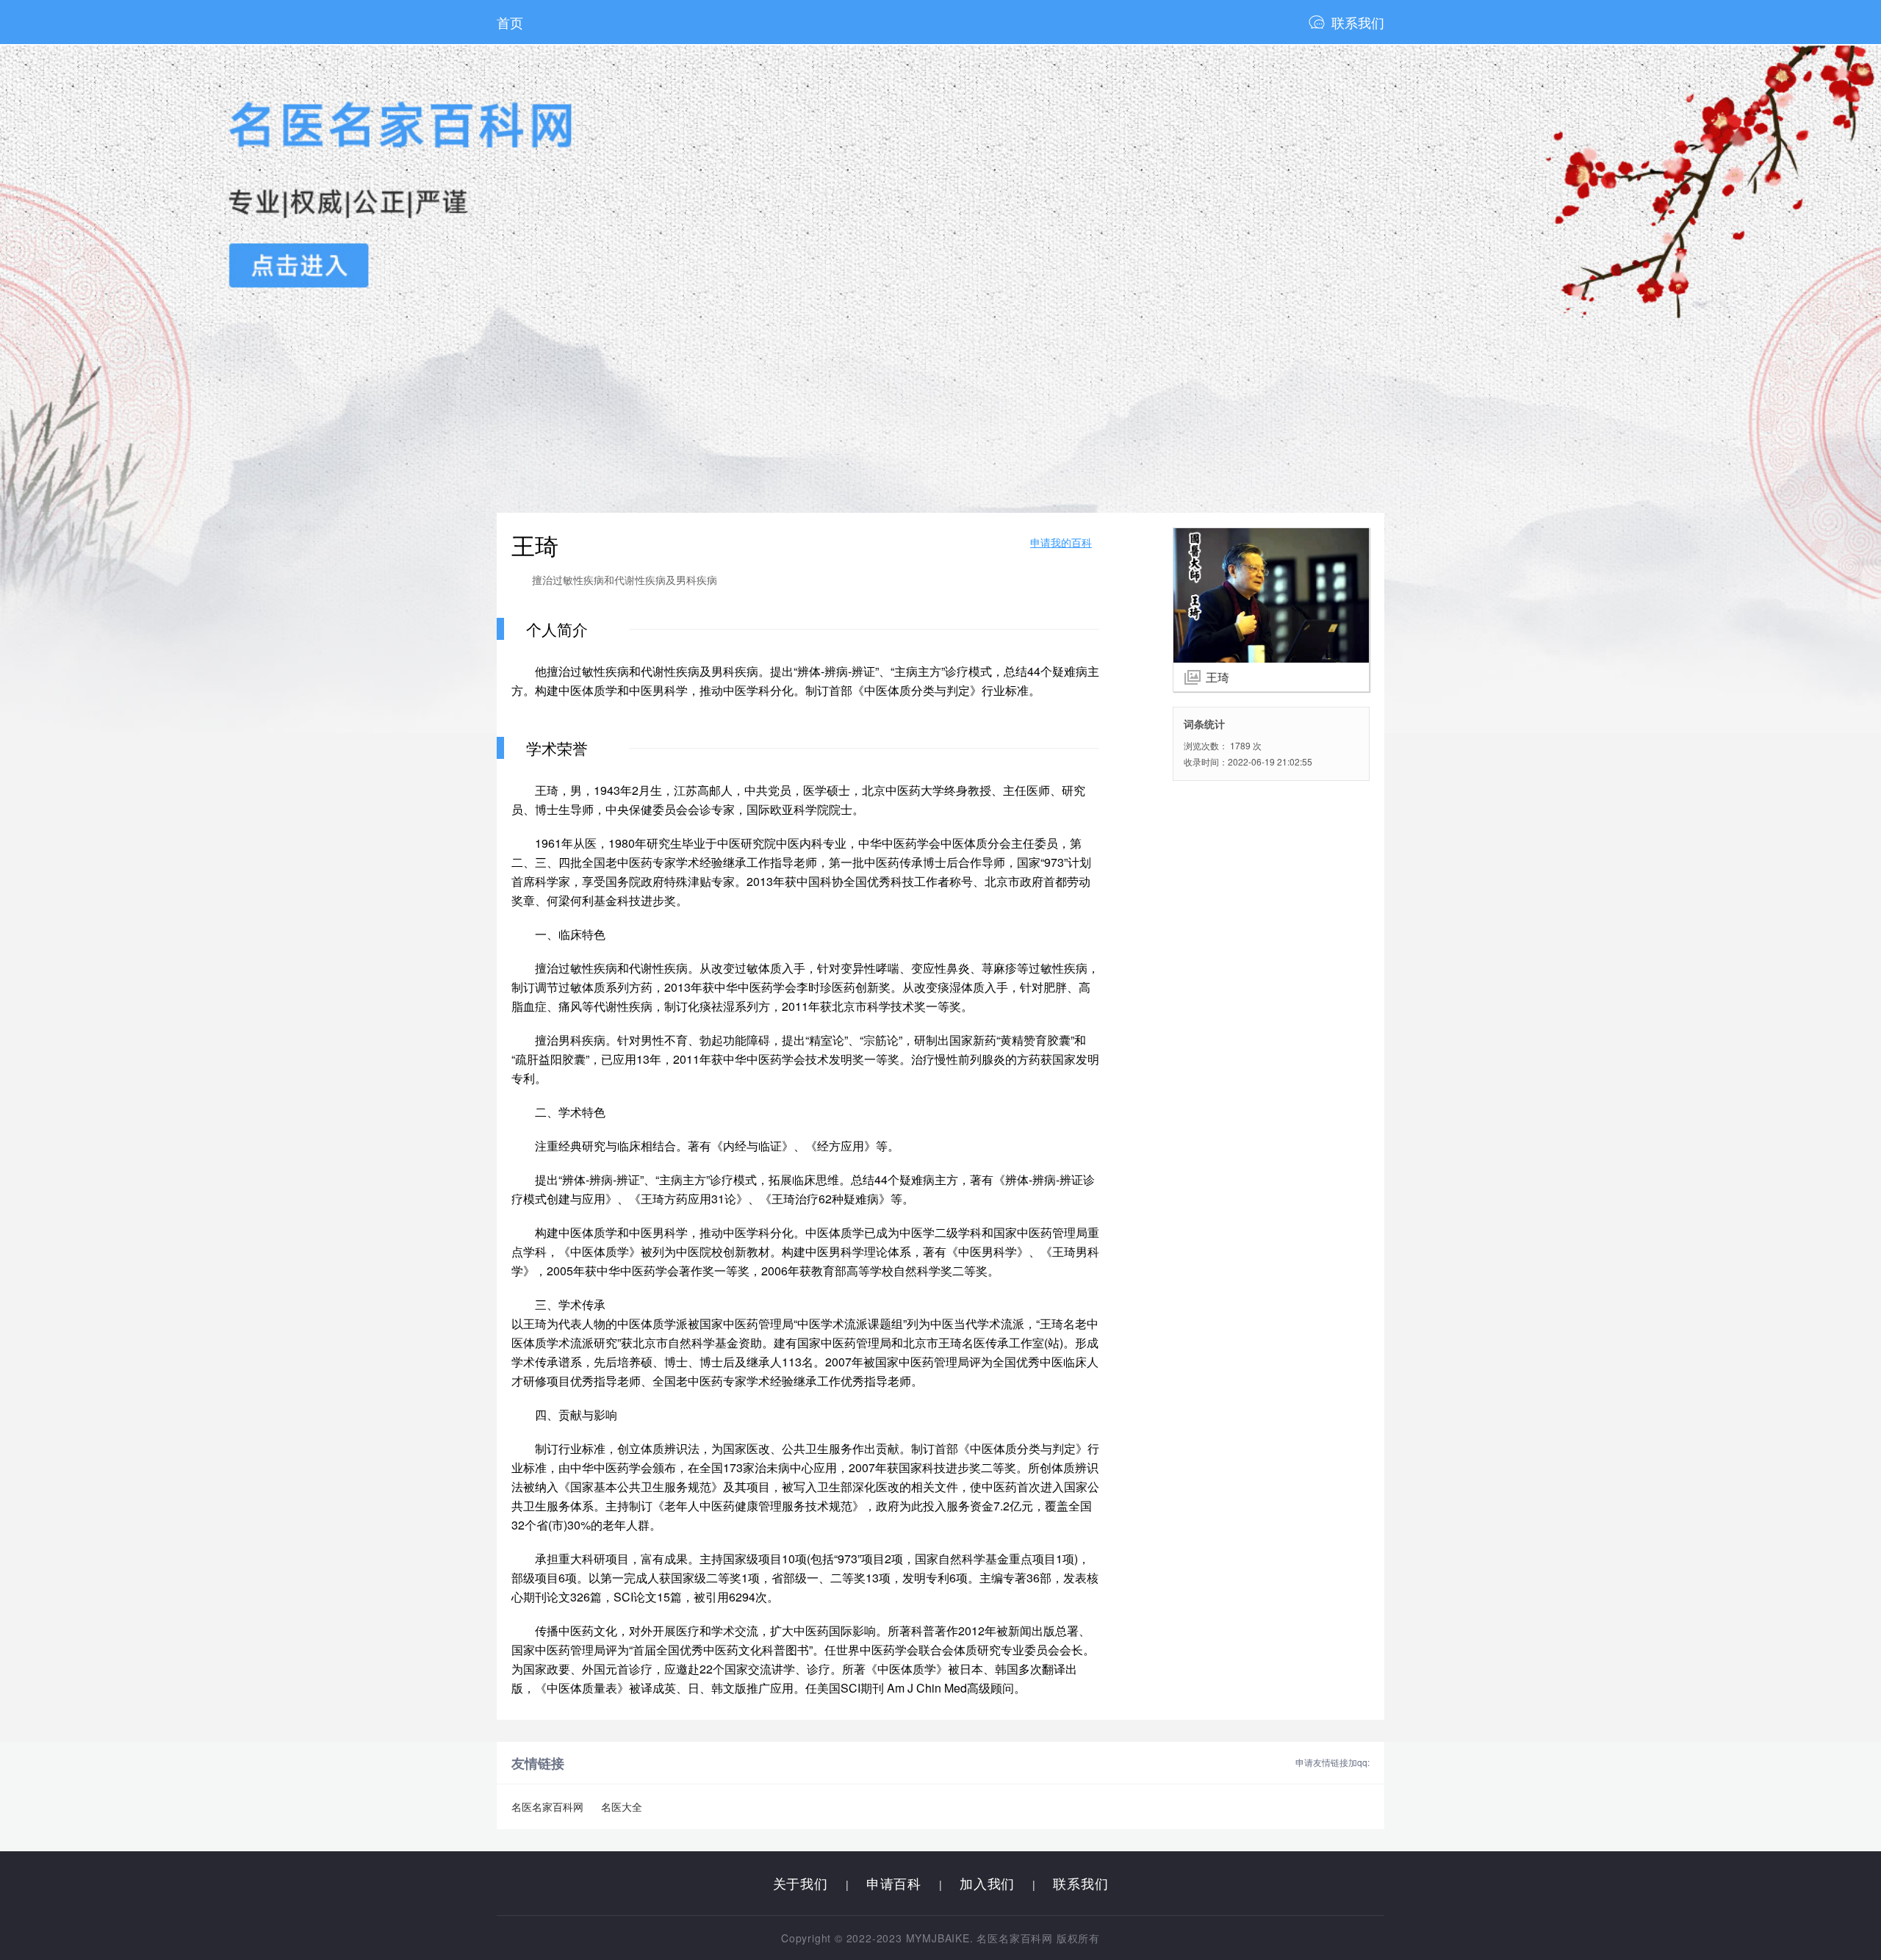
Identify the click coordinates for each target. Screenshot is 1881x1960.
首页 (510, 22)
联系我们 (1358, 22)
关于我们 (801, 1883)
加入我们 (987, 1883)
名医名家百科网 (547, 1806)
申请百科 (894, 1883)
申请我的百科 (1061, 542)
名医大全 (622, 1806)
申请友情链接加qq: (1332, 1762)
